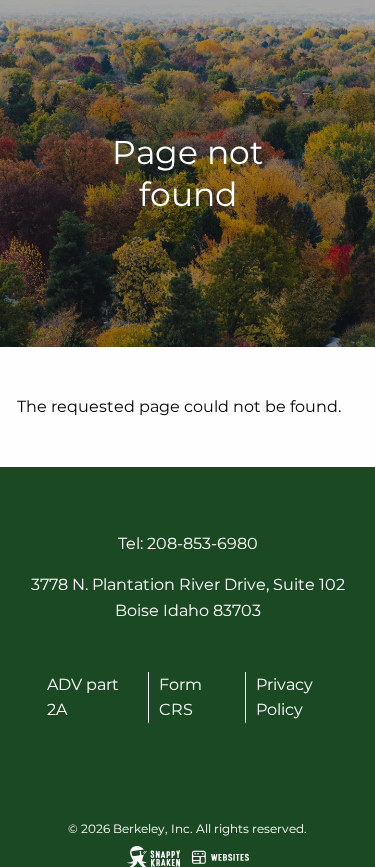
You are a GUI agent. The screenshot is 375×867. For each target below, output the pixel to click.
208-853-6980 (202, 543)
